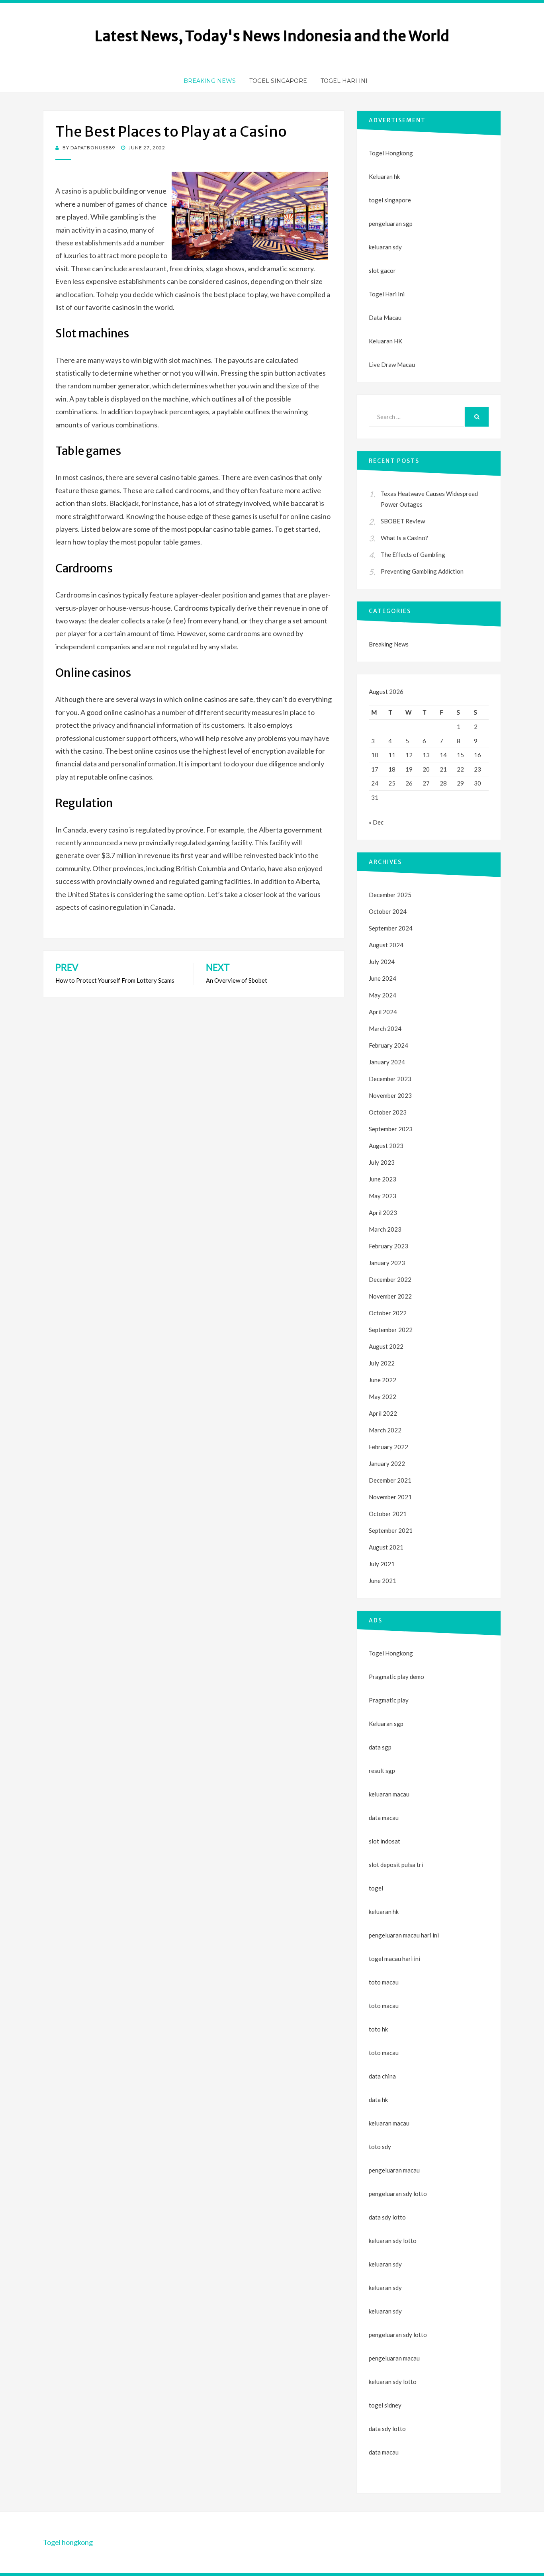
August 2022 (386, 1346)
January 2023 (387, 1263)
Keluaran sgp (386, 1724)
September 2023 (391, 1129)
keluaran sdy (385, 247)
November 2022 (390, 1296)
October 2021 (388, 1514)
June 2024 (383, 978)
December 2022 (390, 1279)
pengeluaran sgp (391, 223)
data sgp (380, 1747)
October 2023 (388, 1112)
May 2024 (383, 995)
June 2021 (383, 1581)
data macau (384, 2452)
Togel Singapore (278, 81)
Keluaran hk (384, 176)
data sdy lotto (387, 2429)
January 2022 (387, 1463)
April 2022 (383, 1413)
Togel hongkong (68, 2542)
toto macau (384, 2006)
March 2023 (385, 1229)
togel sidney (385, 2405)
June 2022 (383, 1380)
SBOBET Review (403, 521)
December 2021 (390, 1480)
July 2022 (382, 1363)
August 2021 (386, 1547)
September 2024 (391, 928)
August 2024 (386, 945)
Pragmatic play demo (396, 1677)
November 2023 (390, 1095)
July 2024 (382, 962)
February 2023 (388, 1246)
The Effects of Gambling (413, 554)
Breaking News (210, 81)
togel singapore (390, 200)
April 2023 (383, 1213)
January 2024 (387, 1062)
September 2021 (391, 1530)
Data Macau (385, 317)
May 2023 (383, 1196)
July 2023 (382, 1162)
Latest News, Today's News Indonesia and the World (272, 36)
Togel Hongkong (391, 153)
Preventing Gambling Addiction (422, 571)
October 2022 (388, 1313)
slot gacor (382, 270)
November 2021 (390, 1497)
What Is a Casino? (404, 538)
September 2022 (391, 1330)
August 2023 (386, 1146)
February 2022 (388, 1447)
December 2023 (390, 1079)
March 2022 (385, 1430)
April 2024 (383, 1012)
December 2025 (390, 895)
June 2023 (383, 1179)
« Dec (376, 822)
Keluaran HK (385, 341)
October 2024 (388, 911)
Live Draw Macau (392, 364)
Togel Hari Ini (344, 81)
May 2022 (383, 1397)
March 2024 (385, 1028)
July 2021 (382, 1564)
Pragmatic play (389, 1700)
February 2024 (388, 1045)
